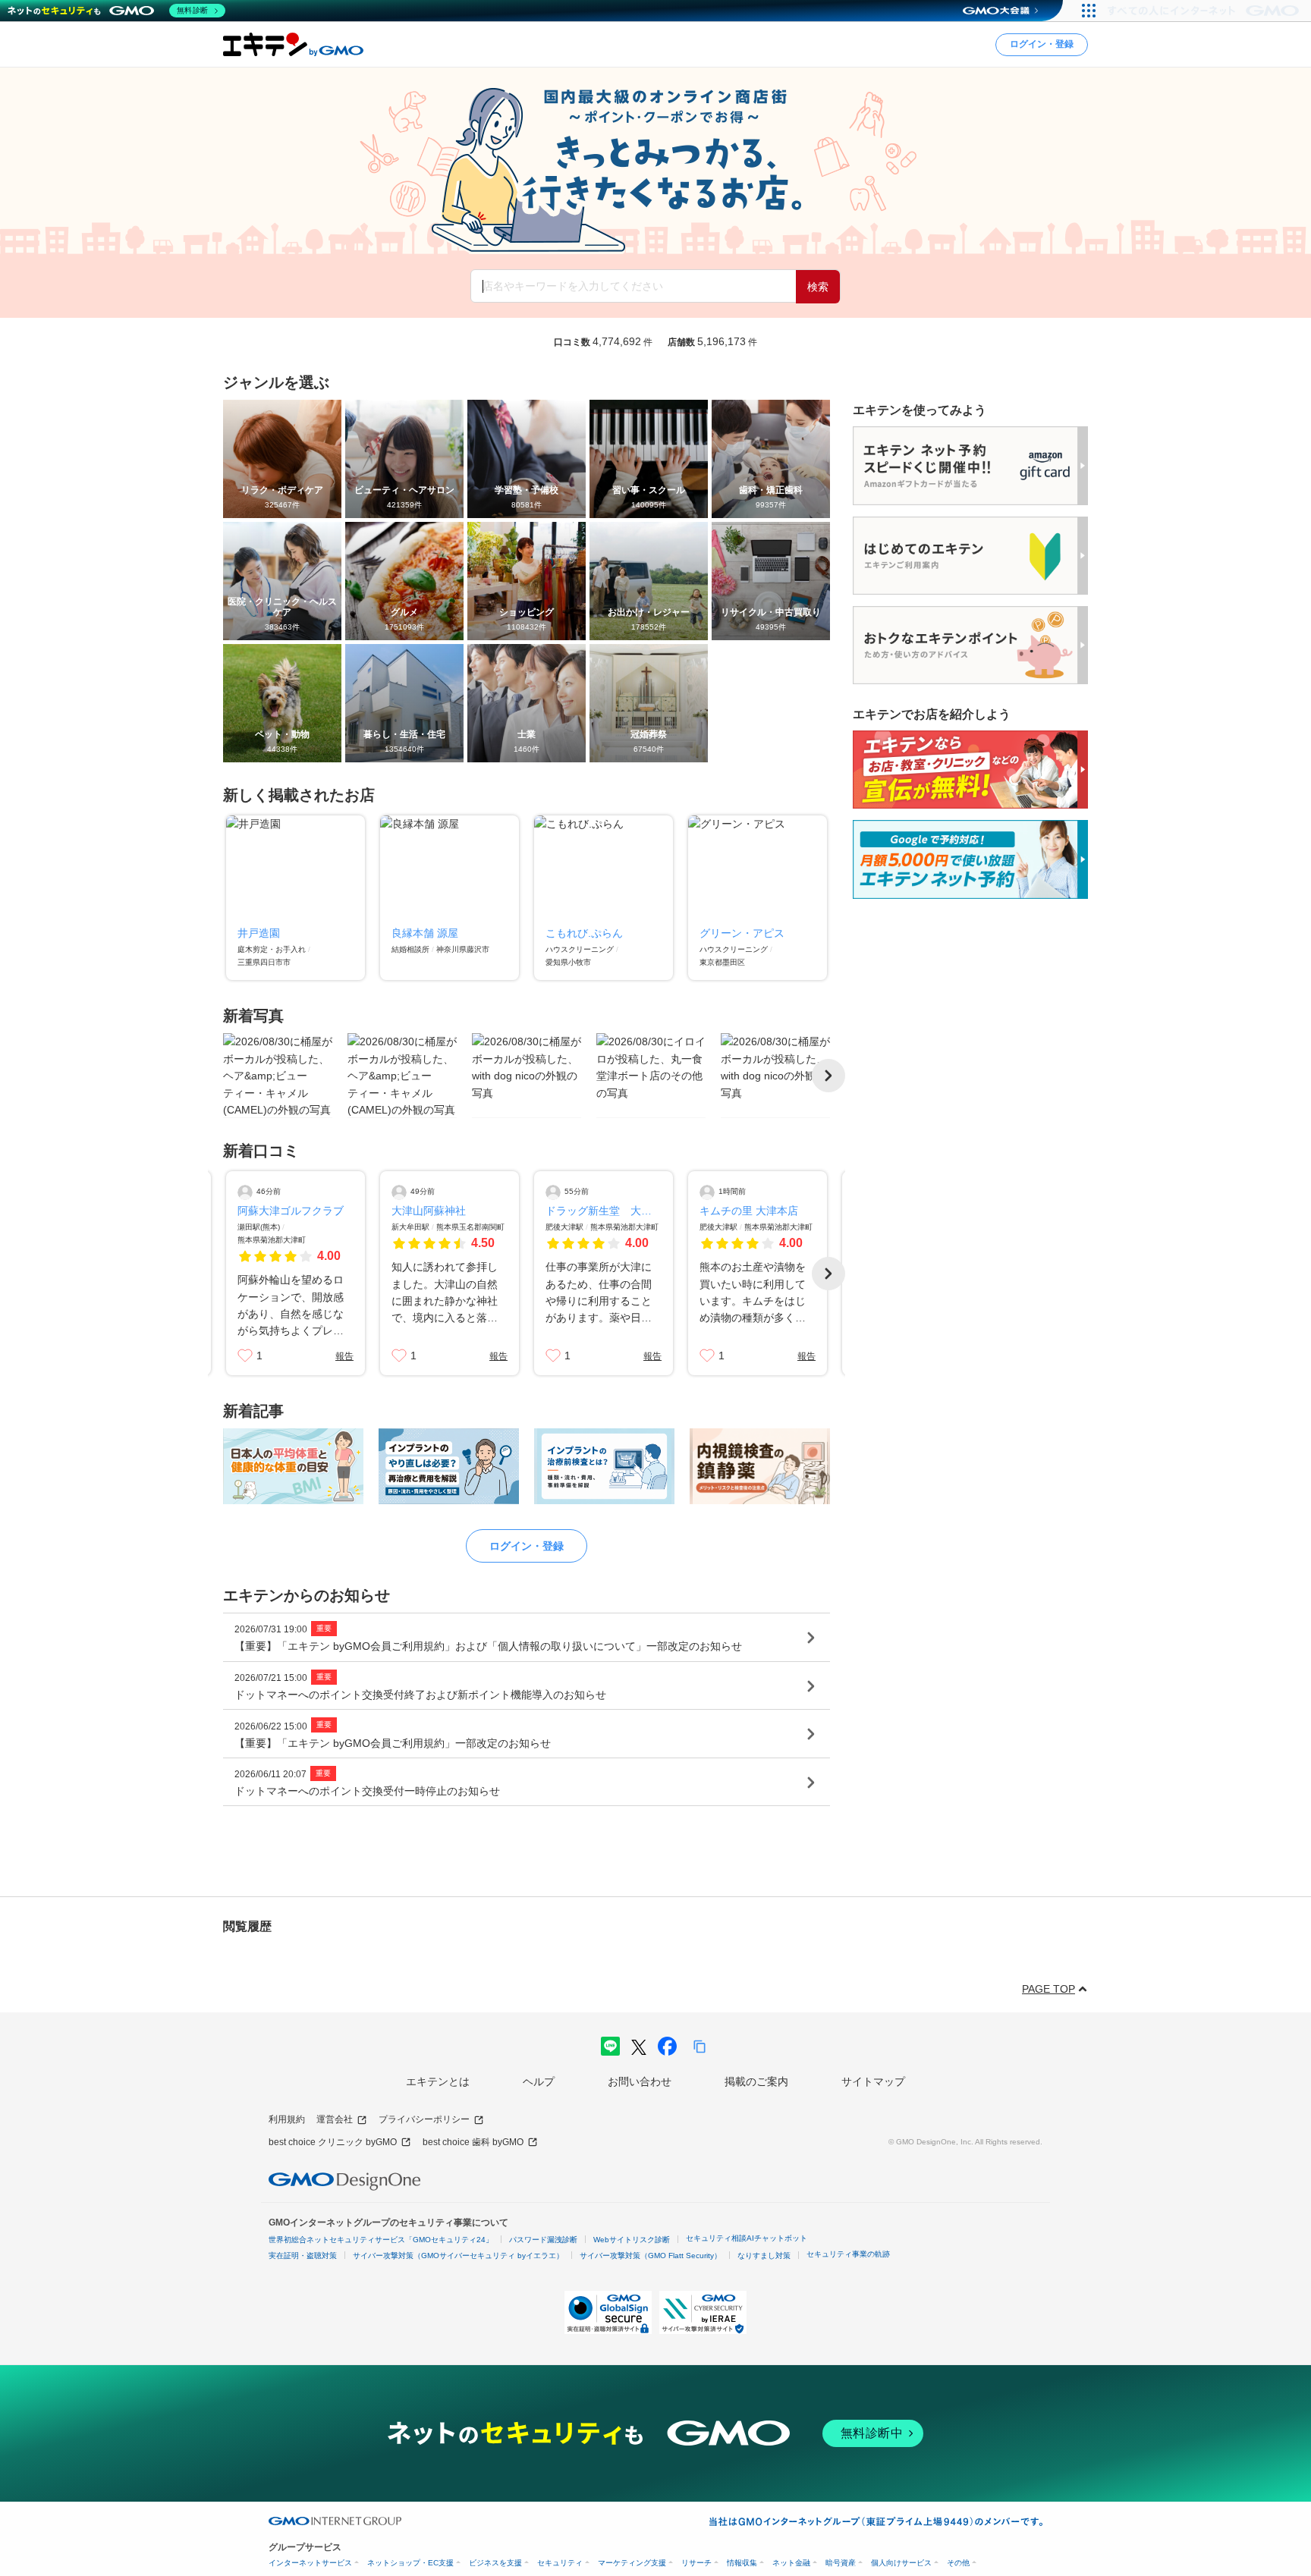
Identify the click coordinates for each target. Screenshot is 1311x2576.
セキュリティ (560, 2563)
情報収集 (742, 2563)
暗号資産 (841, 2563)
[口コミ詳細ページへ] (296, 1273)
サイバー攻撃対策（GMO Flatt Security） (651, 2256)
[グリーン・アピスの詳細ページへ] (758, 898)
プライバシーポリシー (424, 2119)
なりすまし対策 (764, 2256)
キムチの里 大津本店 (749, 1211)
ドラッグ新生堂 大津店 (604, 1211)
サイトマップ (873, 2081)
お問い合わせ (640, 2081)
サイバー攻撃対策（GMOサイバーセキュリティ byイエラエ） (458, 2256)
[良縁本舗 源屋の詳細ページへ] (450, 898)
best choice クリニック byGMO (333, 2142)
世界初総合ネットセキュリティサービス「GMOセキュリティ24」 (381, 2240)
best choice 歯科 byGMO (473, 2142)
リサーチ (696, 2563)
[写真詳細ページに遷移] (278, 1076)
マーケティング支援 (632, 2563)
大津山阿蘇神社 (429, 1211)
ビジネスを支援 (495, 2563)
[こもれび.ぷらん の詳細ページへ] (604, 898)
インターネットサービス (310, 2563)
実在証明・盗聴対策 (303, 2256)
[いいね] (245, 1356)
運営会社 (335, 2119)
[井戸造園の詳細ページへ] (296, 898)
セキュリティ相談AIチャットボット (747, 2238)
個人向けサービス (901, 2563)
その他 (958, 2563)
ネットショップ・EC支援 (410, 2563)
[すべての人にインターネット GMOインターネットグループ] (1205, 11)
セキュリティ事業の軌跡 (848, 2254)
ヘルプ (539, 2081)
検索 (818, 287)
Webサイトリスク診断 (632, 2240)
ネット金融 (791, 2563)
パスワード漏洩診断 (543, 2240)
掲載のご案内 (756, 2081)
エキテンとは (438, 2081)
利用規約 (287, 2119)
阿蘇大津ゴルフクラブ (291, 1211)
